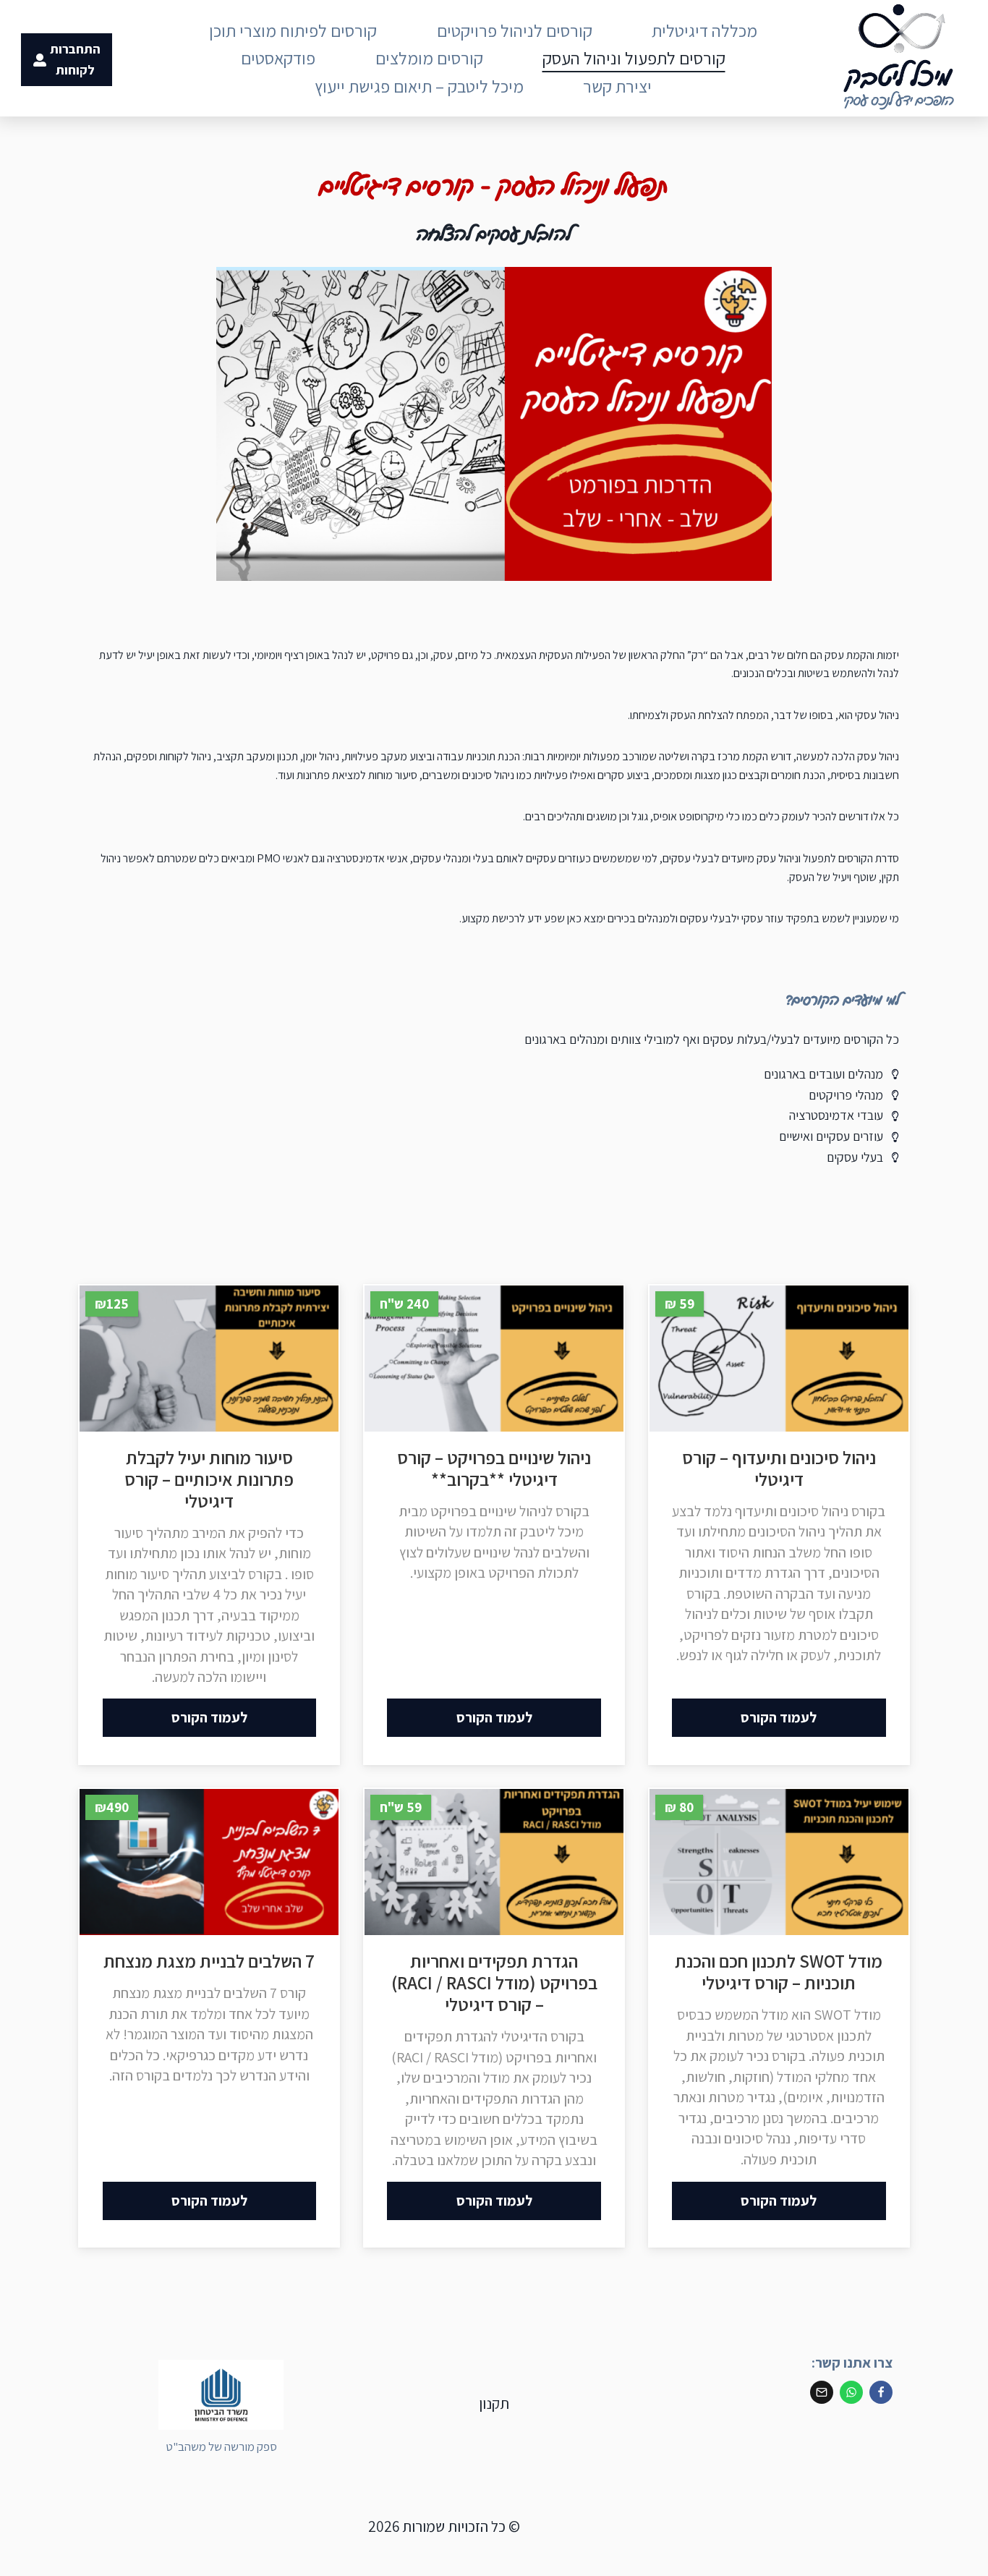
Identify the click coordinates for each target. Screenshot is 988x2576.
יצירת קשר (617, 86)
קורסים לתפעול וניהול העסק (634, 58)
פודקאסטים (278, 58)
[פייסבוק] (881, 2392)
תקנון (494, 2403)
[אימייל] (822, 2392)
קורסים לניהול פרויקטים (515, 30)
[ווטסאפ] (851, 2392)
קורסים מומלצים (429, 58)
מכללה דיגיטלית (704, 30)
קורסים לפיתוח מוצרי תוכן (293, 30)
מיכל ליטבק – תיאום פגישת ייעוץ (419, 86)
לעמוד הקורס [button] (779, 1717)
